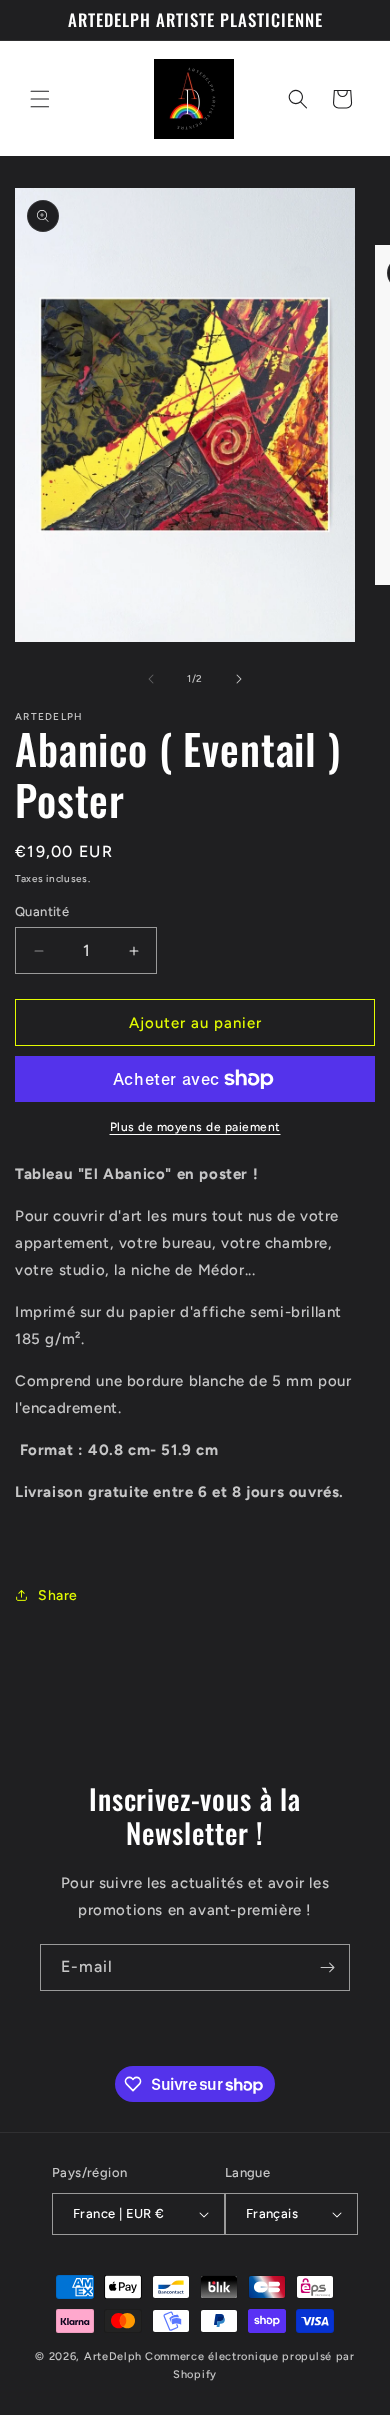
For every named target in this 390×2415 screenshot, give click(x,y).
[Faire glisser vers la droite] (239, 679)
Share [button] (58, 1595)
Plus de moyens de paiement (195, 1127)
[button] (40, 99)
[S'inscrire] (327, 1967)
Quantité (42, 911)
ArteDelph (113, 2356)
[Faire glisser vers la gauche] (151, 679)
